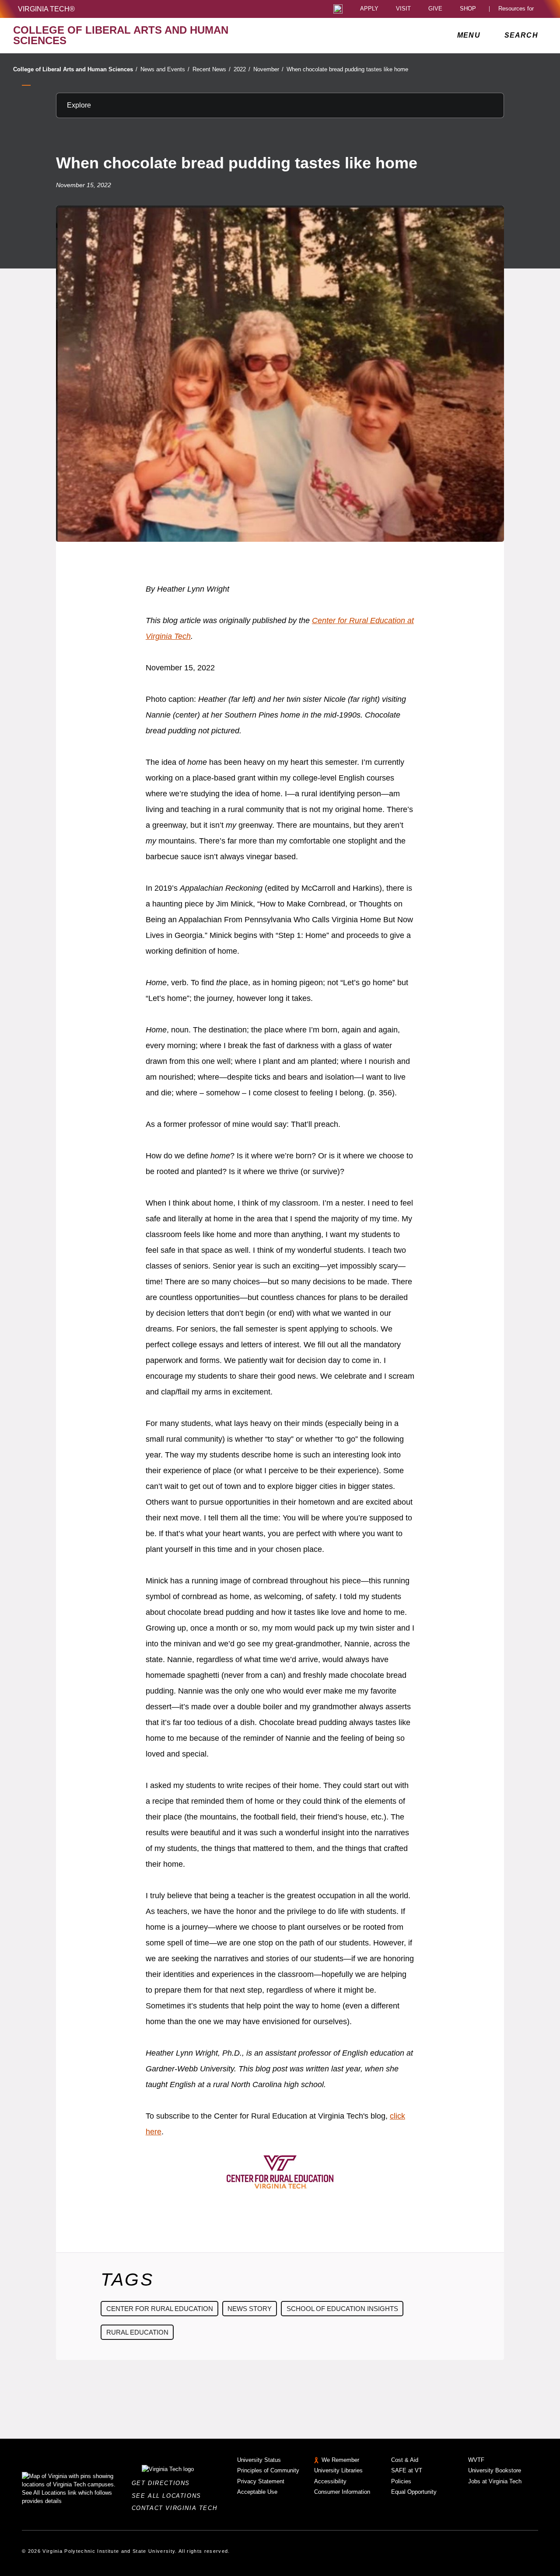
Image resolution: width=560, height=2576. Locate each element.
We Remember (340, 2460)
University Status (259, 2460)
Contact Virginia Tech (177, 2508)
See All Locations (169, 2496)
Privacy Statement (261, 2481)
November (268, 69)
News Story (250, 2309)
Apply (369, 9)
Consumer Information (342, 2492)
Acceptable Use (257, 2492)
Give (435, 9)
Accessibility (330, 2481)
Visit (403, 9)
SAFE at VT (407, 2470)
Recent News (212, 69)
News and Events (165, 69)
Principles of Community (268, 2470)
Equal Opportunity (414, 2492)
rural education (137, 2332)
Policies (401, 2481)
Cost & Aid (405, 2460)
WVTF (476, 2460)
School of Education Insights (342, 2309)
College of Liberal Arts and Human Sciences (75, 69)
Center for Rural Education (160, 2309)
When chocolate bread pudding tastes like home (347, 69)
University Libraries (338, 2470)
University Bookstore (495, 2470)
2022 (242, 69)
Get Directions (163, 2483)
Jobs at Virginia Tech (495, 2481)
